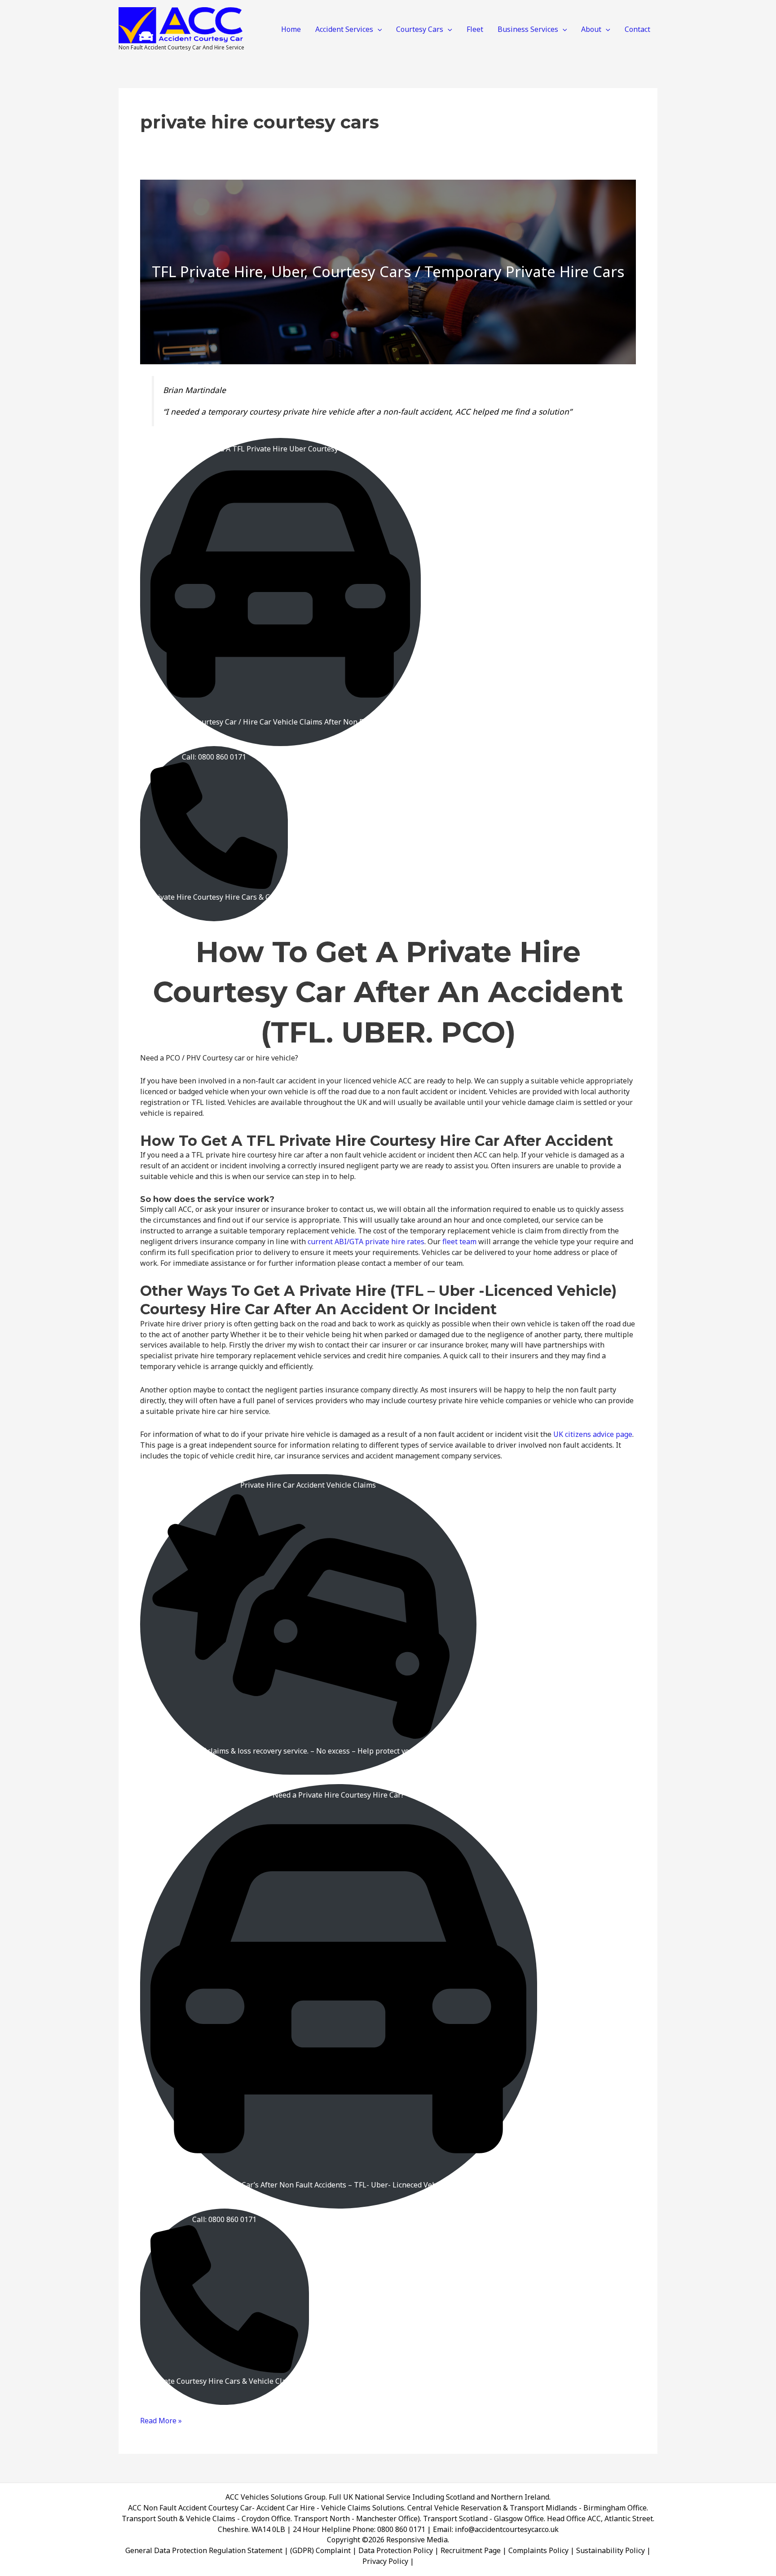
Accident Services (344, 29)
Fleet (475, 29)
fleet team (459, 1242)
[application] (378, 29)
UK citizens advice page (593, 1434)
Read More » (161, 2421)
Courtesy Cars (420, 29)
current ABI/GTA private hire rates (366, 1242)
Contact (637, 29)
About (591, 29)
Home (291, 29)
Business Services (528, 29)
